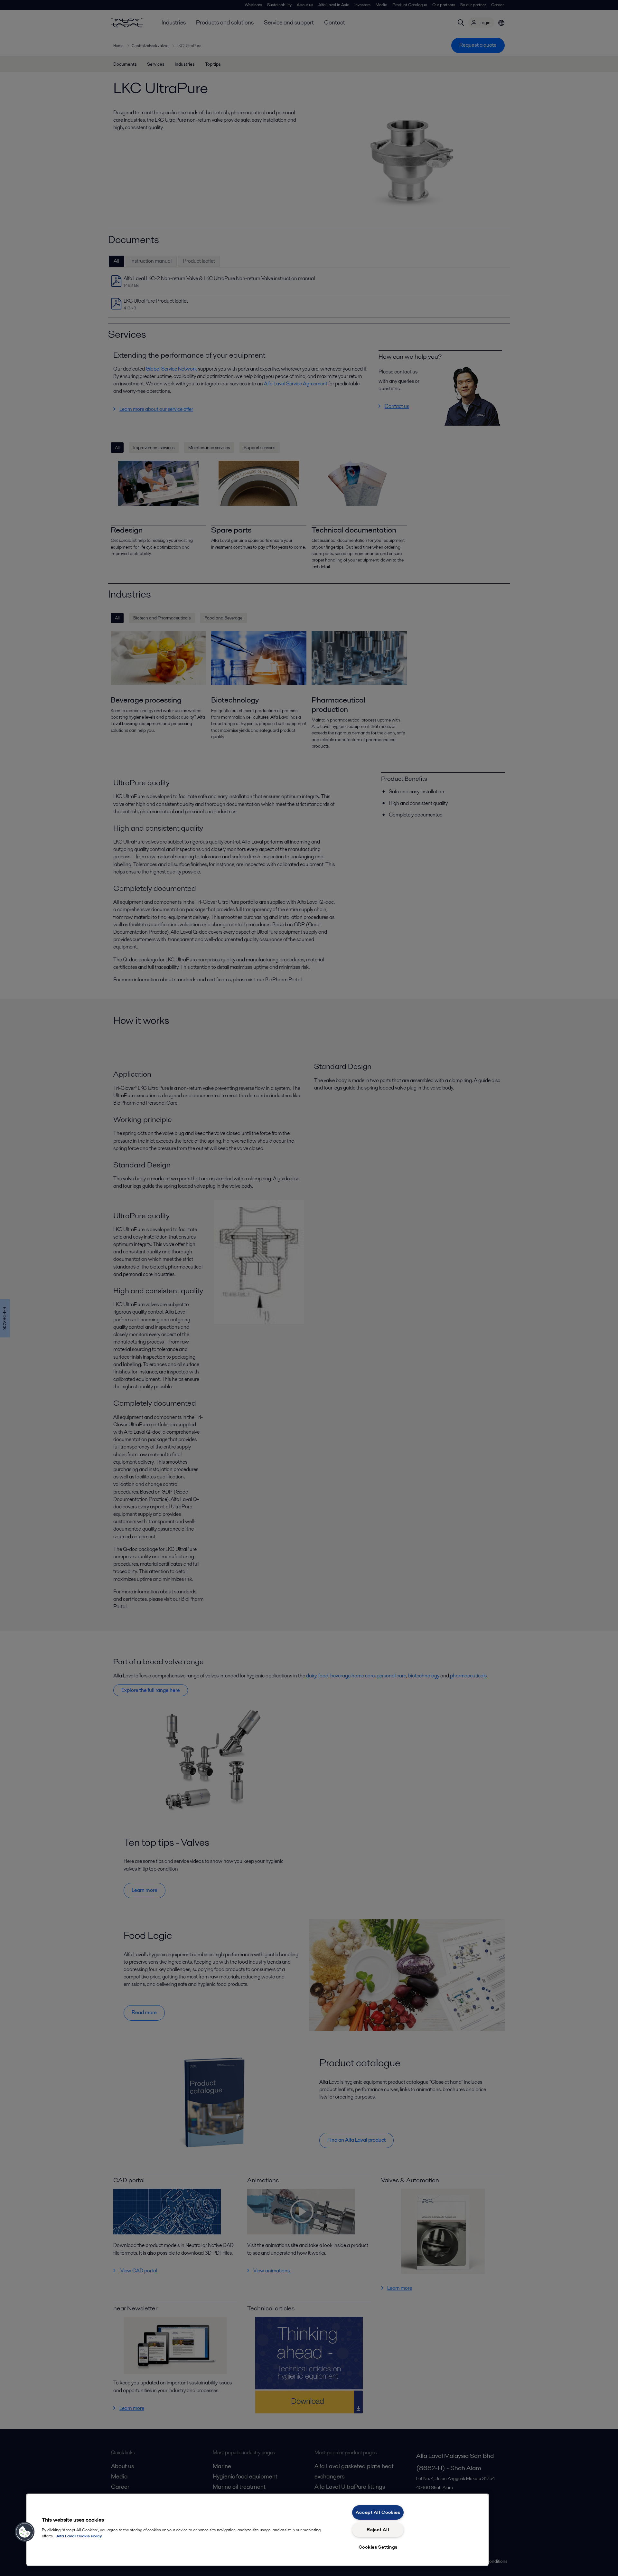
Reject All (378, 2530)
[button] (25, 2532)
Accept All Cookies (378, 2512)
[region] (257, 2530)
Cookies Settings (378, 2547)
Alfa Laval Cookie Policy (79, 2536)
